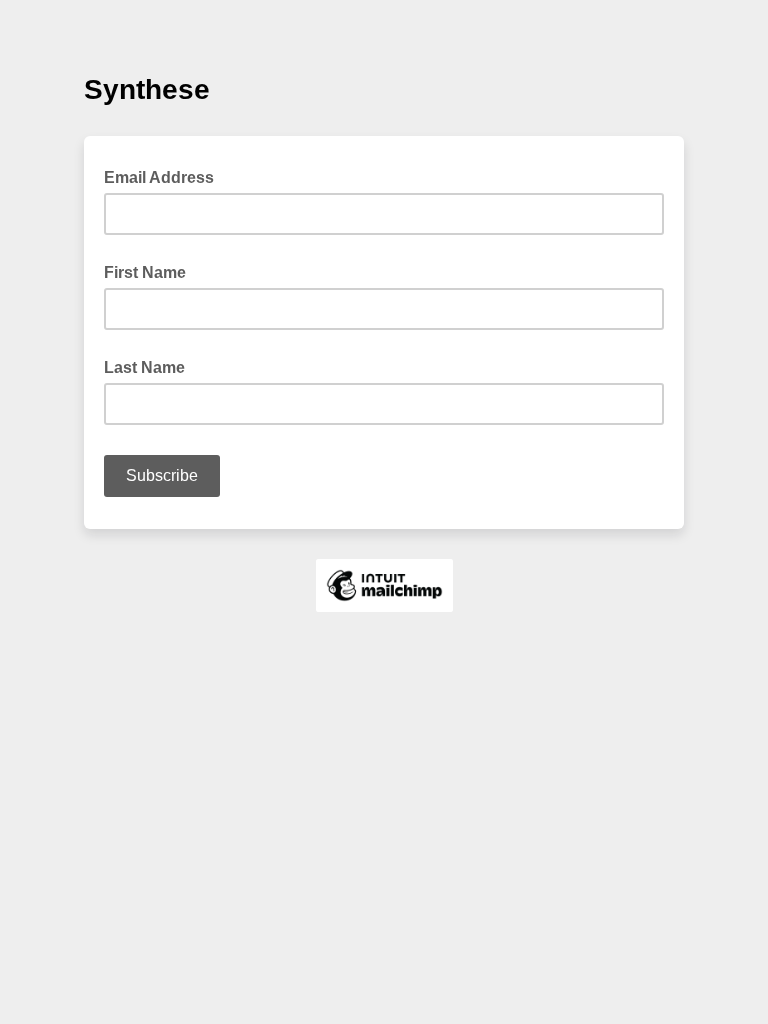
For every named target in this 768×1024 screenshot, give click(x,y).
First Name (145, 272)
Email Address (165, 176)
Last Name (144, 367)
